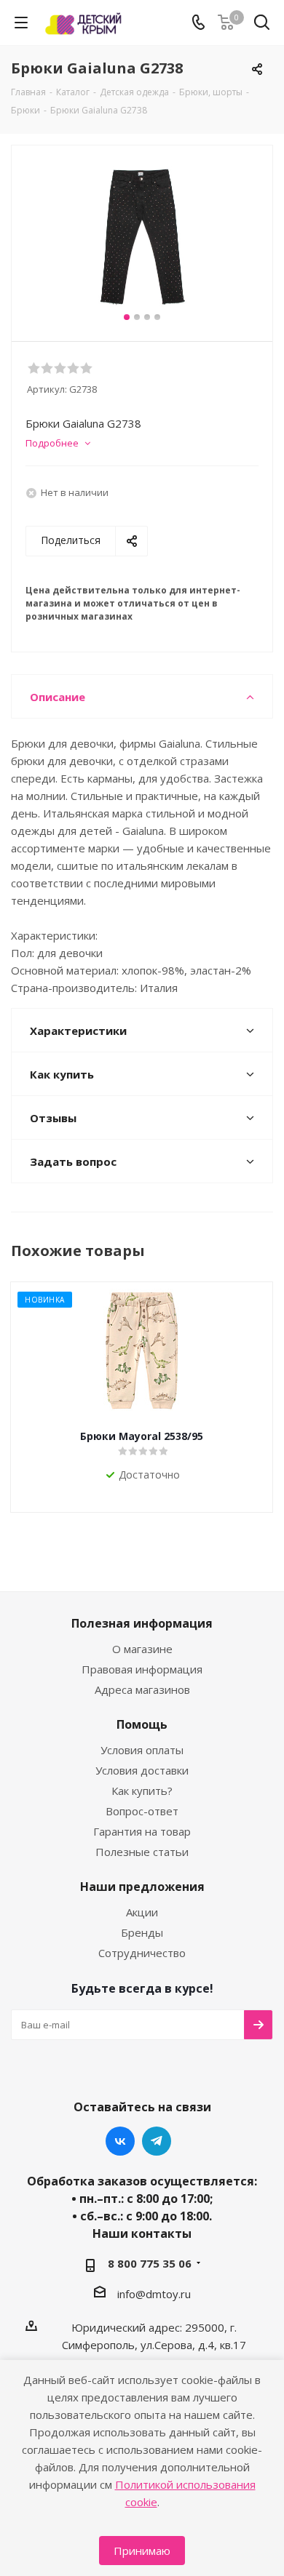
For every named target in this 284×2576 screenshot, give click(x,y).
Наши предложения (142, 1887)
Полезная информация (142, 1623)
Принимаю (142, 2551)
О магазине (142, 1649)
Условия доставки (142, 1770)
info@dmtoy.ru (154, 2294)
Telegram (157, 2141)
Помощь (142, 1724)
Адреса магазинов (142, 1689)
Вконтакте (120, 2141)
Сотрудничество (142, 1953)
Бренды (142, 1932)
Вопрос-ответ (142, 1811)
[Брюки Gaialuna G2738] (142, 237)
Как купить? (142, 1791)
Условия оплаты (142, 1750)
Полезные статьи (142, 1852)
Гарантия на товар (142, 1831)
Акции (142, 1912)
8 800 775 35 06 (150, 2263)
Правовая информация (142, 1669)
